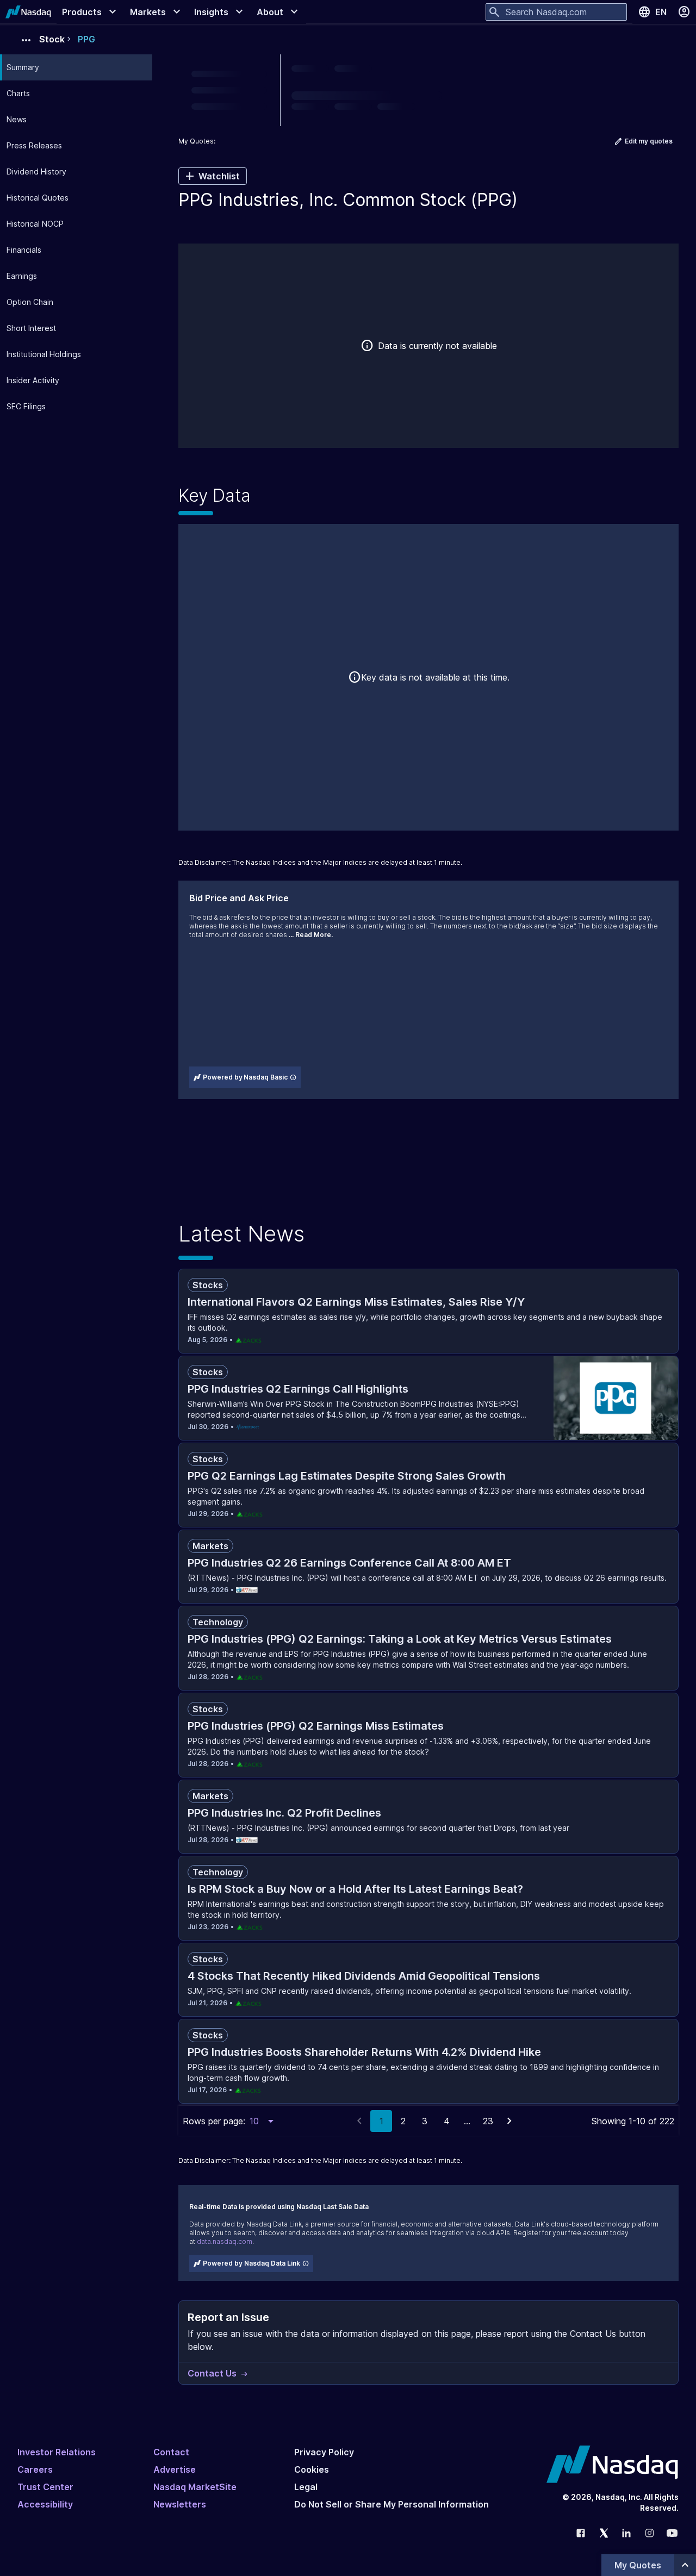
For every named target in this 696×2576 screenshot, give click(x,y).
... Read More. (311, 935)
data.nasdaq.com (225, 2241)
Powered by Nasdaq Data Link (251, 2263)
